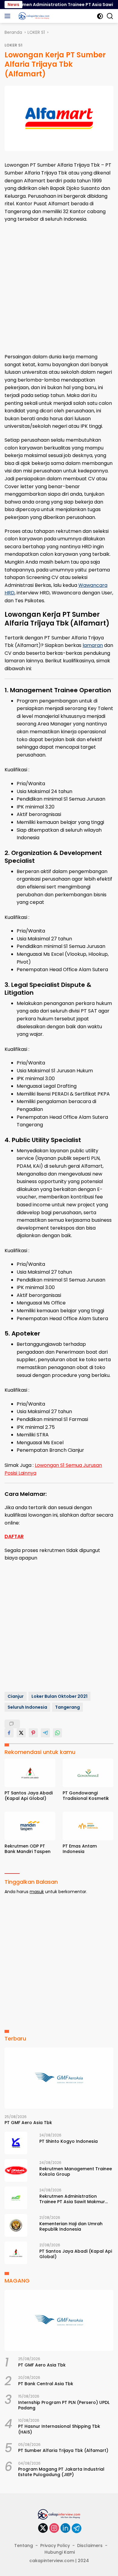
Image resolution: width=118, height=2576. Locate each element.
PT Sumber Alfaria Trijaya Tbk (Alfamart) (63, 2450)
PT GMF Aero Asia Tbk (28, 2123)
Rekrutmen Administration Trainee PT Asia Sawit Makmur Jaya (72, 2199)
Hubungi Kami (60, 2552)
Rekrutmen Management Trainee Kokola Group (76, 2171)
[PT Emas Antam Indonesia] (88, 1826)
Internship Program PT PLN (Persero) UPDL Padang (64, 2405)
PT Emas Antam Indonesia (80, 1849)
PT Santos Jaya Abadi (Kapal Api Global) (29, 1796)
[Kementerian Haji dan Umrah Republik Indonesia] (16, 2225)
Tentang (24, 2546)
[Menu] (9, 16)
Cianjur (16, 1696)
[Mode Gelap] (100, 16)
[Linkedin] (65, 2528)
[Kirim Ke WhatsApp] (57, 1733)
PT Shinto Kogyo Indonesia (69, 2141)
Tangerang (67, 1707)
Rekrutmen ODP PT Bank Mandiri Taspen (28, 1849)
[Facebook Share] (9, 1733)
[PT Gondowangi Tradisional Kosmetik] (88, 1773)
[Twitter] (43, 2528)
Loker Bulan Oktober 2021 (59, 1696)
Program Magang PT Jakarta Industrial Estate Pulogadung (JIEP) (61, 2472)
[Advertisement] (59, 288)
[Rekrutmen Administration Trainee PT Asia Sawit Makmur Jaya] (16, 2198)
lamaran (93, 645)
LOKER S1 (13, 45)
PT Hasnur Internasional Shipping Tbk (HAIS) (59, 2429)
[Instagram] (54, 2528)
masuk (37, 1892)
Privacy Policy (55, 2546)
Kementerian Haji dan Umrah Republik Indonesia (71, 2226)
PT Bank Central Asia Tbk (46, 2384)
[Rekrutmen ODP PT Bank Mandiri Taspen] (30, 1826)
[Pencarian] (110, 16)
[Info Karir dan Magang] (33, 16)
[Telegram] (77, 2528)
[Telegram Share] (45, 1733)
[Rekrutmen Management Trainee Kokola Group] (16, 2170)
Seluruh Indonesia (27, 1707)
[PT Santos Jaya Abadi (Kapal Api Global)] (30, 1773)
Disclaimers (90, 2546)
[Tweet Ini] (21, 1733)
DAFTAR (14, 1536)
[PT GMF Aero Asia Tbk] (59, 2078)
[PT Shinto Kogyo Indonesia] (16, 2143)
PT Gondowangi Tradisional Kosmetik (86, 1796)
